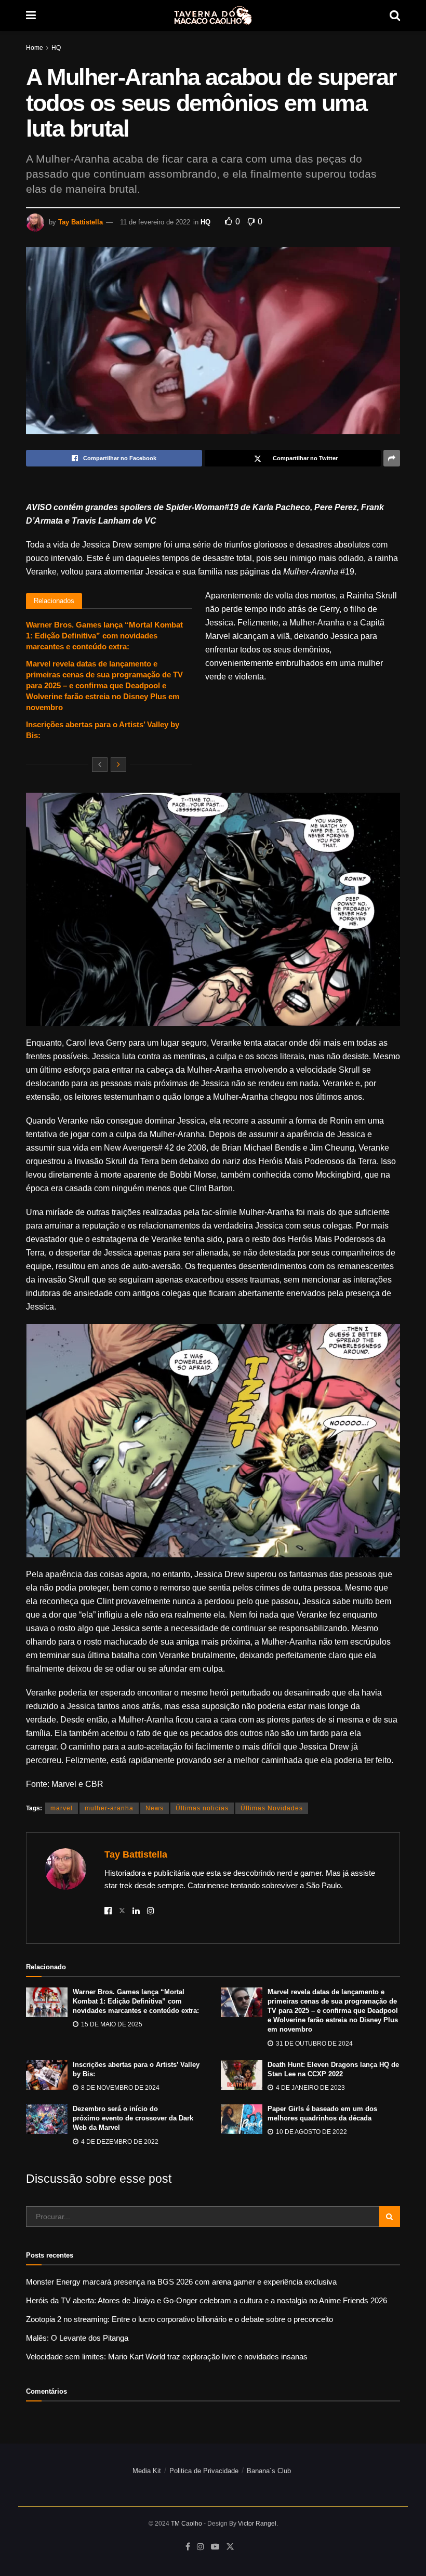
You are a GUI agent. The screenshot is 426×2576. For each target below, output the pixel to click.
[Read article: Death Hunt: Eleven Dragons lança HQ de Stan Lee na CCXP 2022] (242, 2075)
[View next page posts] (118, 765)
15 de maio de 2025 (111, 2024)
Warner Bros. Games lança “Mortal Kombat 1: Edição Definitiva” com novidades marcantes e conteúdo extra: (104, 636)
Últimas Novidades (272, 1808)
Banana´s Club (269, 2471)
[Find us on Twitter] (230, 2547)
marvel (62, 1808)
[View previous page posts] (100, 765)
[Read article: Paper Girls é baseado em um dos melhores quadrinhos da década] (242, 2119)
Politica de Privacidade (204, 2471)
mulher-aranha (109, 1808)
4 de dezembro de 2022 (119, 2142)
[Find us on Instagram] (201, 2547)
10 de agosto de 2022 (311, 2132)
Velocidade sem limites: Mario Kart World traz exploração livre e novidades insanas (167, 2357)
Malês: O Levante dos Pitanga (77, 2338)
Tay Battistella (81, 222)
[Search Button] (395, 16)
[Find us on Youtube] (215, 2547)
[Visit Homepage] (213, 16)
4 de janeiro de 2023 (310, 2088)
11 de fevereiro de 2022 (155, 222)
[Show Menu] (31, 16)
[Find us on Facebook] (188, 2547)
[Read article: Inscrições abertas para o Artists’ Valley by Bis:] (47, 2075)
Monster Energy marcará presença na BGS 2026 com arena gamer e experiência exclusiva (181, 2282)
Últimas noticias (202, 1808)
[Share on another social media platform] (392, 458)
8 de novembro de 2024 (119, 2088)
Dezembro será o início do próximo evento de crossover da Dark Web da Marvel (133, 2118)
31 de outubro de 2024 (314, 2044)
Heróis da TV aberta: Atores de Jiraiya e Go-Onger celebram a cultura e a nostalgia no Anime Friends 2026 (207, 2300)
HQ (56, 48)
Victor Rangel (257, 2524)
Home (35, 48)
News (155, 1808)
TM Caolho (187, 2524)
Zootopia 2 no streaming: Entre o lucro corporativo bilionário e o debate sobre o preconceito (179, 2319)
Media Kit (147, 2471)
